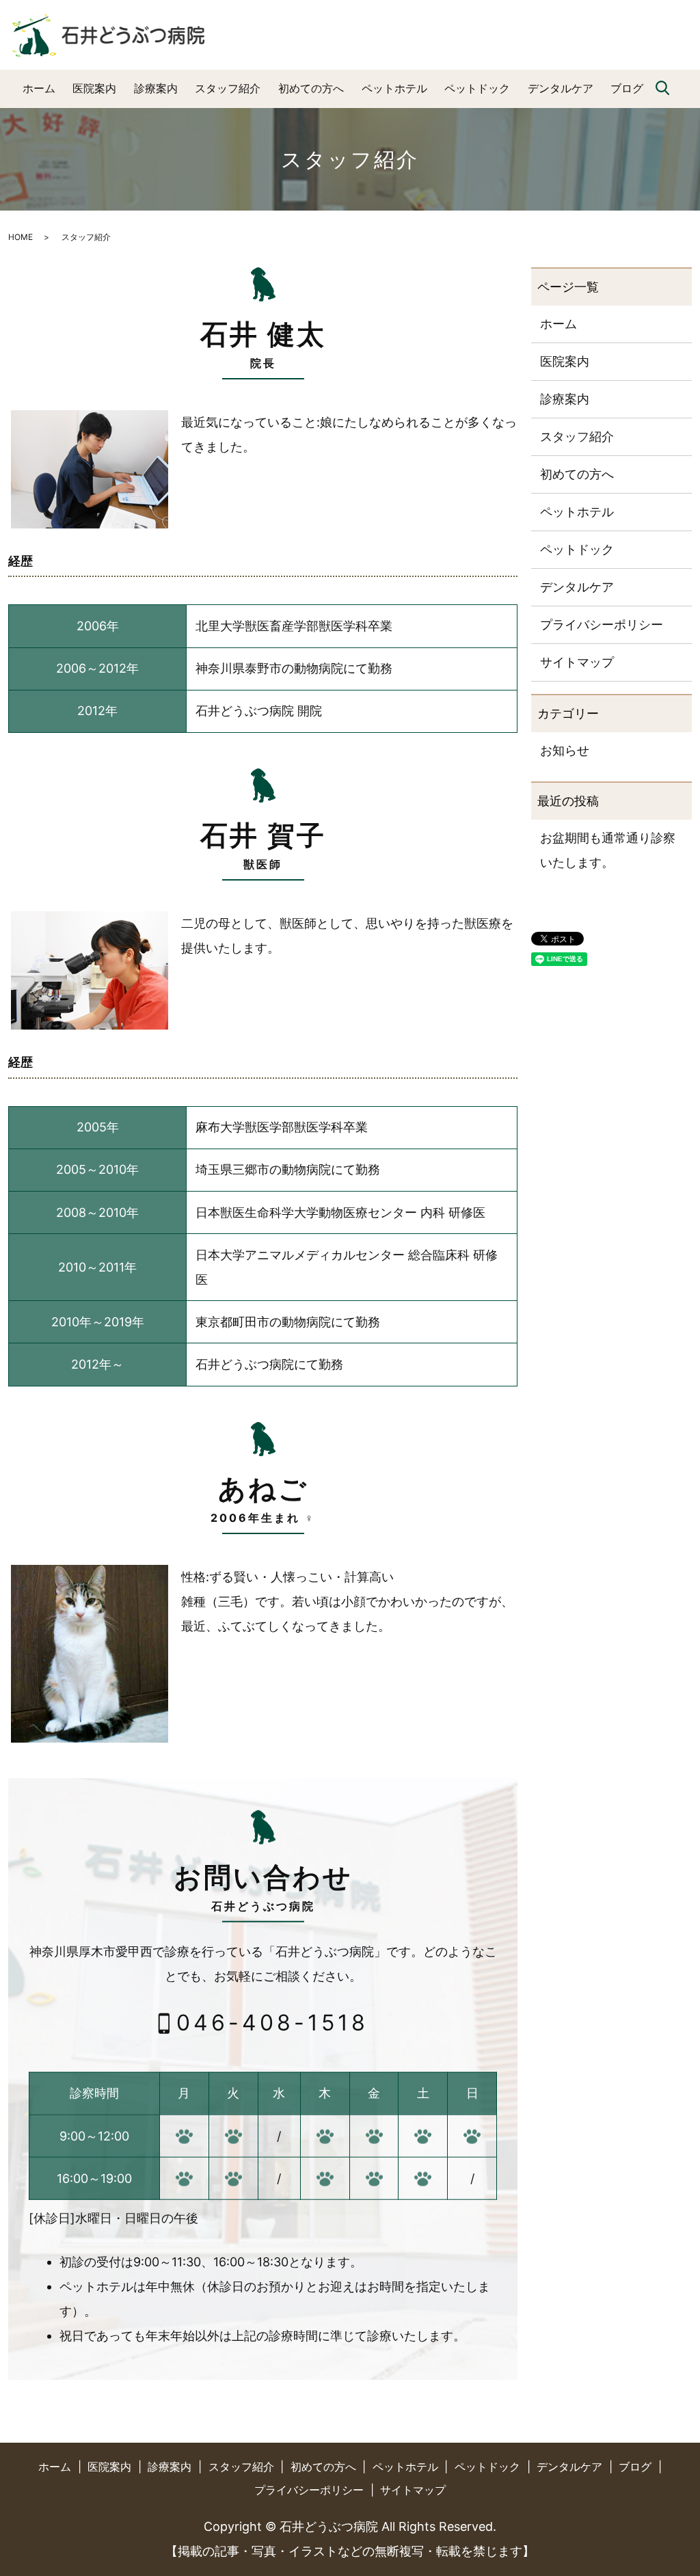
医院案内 (94, 88)
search (662, 89)
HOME (21, 237)
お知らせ (565, 750)
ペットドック (477, 88)
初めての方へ (311, 88)
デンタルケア (561, 88)
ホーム (39, 88)
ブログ (627, 88)
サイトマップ (577, 662)
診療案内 (156, 88)
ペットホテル (394, 88)
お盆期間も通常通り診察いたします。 (608, 850)
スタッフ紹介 (228, 88)
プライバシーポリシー (602, 625)
